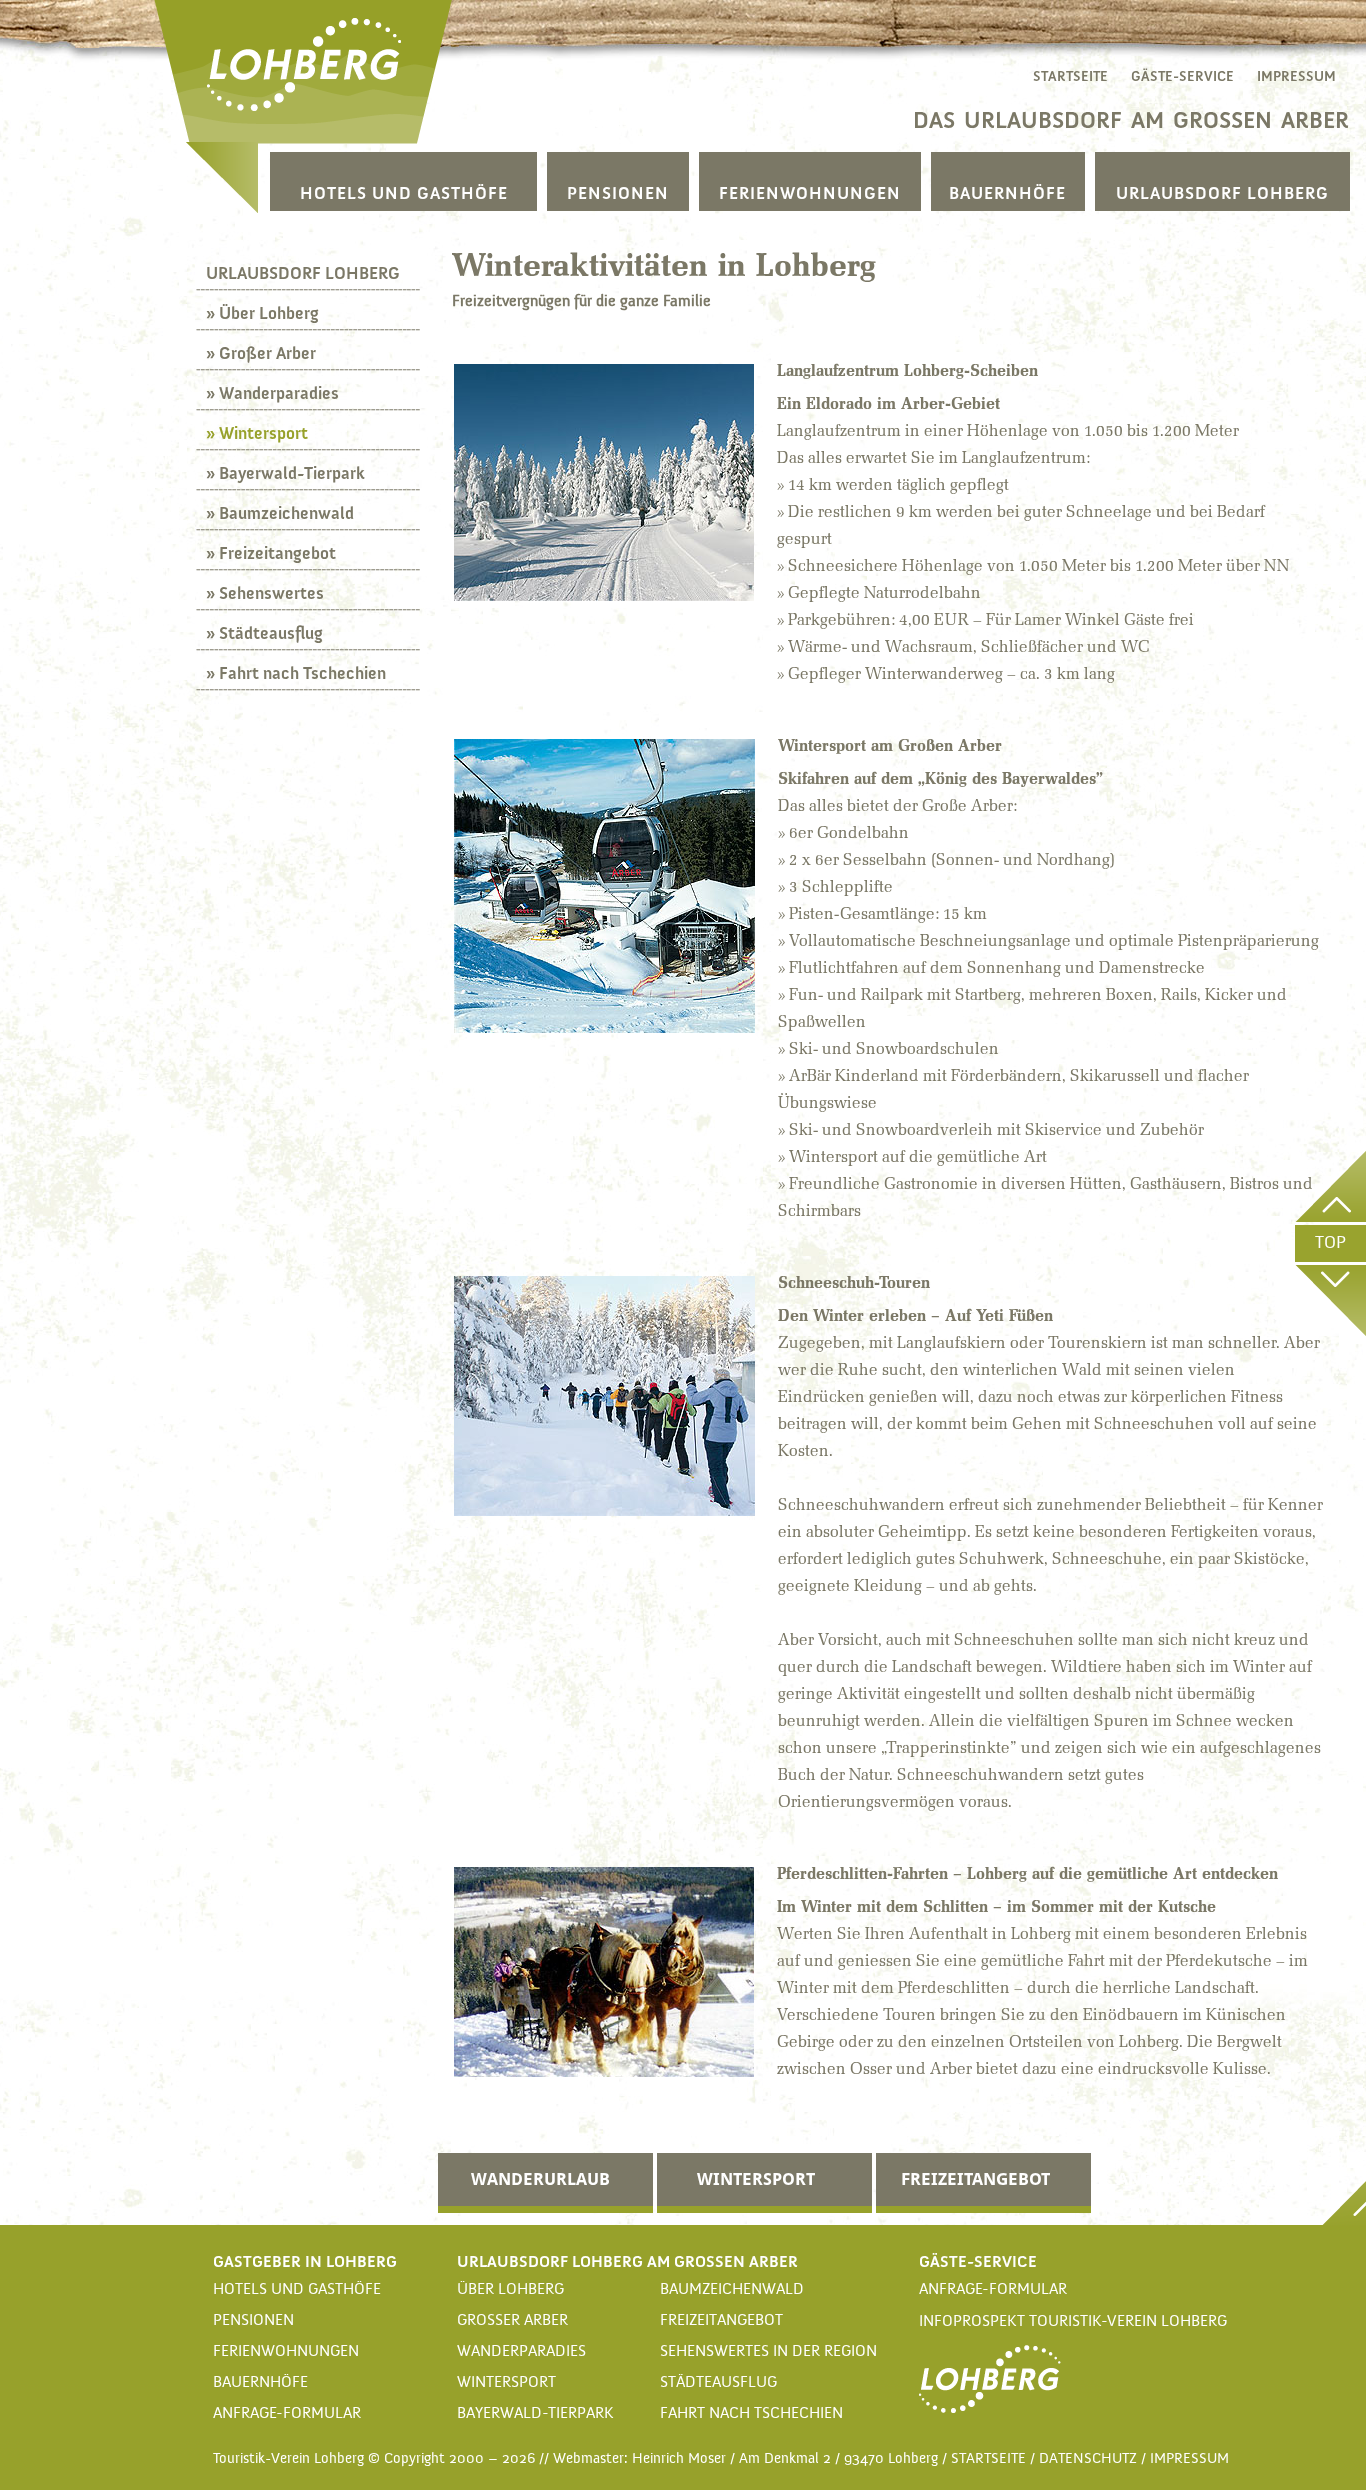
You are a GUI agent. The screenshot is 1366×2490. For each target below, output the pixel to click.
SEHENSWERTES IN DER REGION (768, 2352)
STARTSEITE (1070, 76)
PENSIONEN (618, 193)
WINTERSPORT (756, 2179)
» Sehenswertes (265, 593)
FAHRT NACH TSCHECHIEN (751, 2414)
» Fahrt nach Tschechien (296, 673)
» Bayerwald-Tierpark (285, 473)
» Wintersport (257, 433)
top (1330, 1243)
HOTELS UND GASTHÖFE (404, 193)
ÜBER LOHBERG (510, 2290)
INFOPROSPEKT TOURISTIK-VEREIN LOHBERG (1073, 2322)
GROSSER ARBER (512, 2321)
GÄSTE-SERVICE (1182, 76)
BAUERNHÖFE (1007, 193)
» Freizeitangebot (271, 553)
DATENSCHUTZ (1088, 2458)
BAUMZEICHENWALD (732, 2290)
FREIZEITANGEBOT (975, 2179)
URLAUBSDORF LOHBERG (1222, 193)
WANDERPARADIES (521, 2352)
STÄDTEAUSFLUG (718, 2383)
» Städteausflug (264, 633)
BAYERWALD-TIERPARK (535, 2414)
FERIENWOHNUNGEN (810, 193)
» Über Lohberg (262, 313)
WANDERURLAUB (540, 2179)
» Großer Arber (261, 353)
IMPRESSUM (1296, 76)
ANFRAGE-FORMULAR (287, 2414)
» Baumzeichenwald (280, 513)
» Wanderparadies (272, 393)
